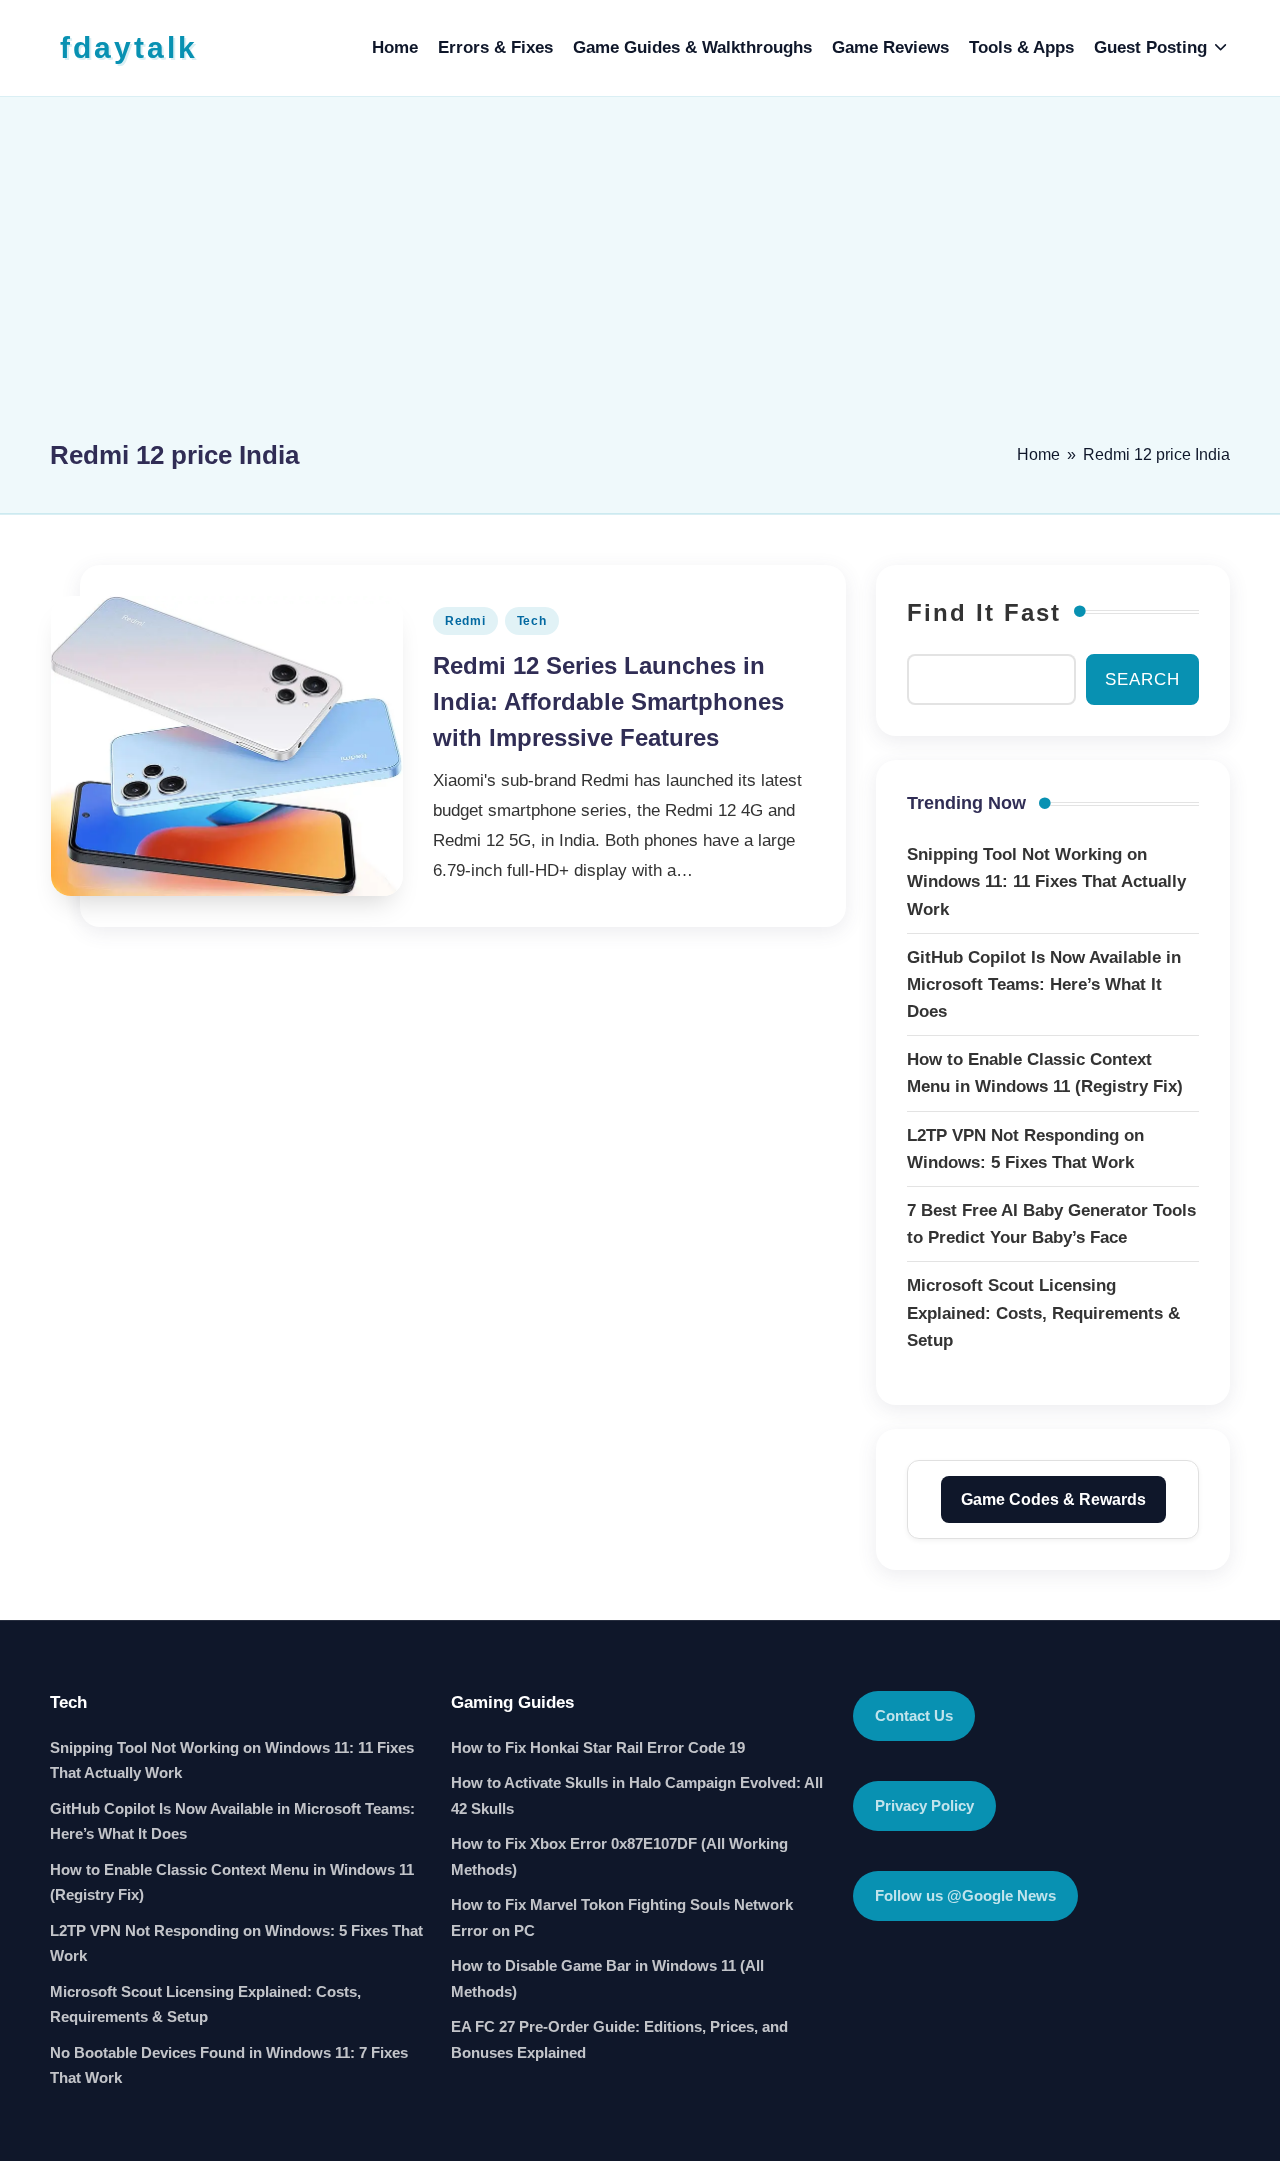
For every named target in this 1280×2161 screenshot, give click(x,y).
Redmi (465, 621)
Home (1038, 454)
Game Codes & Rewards (1053, 1499)
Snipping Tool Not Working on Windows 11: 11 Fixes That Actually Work (232, 1760)
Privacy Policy (924, 1805)
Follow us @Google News (965, 1895)
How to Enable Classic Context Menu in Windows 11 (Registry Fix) (232, 1882)
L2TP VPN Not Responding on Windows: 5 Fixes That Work (236, 1943)
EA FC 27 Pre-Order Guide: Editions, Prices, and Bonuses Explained (619, 2039)
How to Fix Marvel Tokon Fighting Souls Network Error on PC (622, 1917)
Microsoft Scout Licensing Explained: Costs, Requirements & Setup (205, 2004)
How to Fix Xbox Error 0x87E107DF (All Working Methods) (619, 1856)
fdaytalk (129, 47)
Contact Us (914, 1715)
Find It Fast (984, 612)
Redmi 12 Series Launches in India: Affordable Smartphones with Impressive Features (608, 701)
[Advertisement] (640, 277)
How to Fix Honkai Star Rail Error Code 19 (598, 1747)
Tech (532, 621)
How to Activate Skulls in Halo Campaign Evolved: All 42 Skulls (637, 1795)
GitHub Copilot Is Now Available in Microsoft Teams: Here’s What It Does (232, 1821)
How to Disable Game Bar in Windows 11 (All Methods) (607, 1978)
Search (1142, 679)
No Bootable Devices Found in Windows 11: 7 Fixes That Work (229, 2065)
